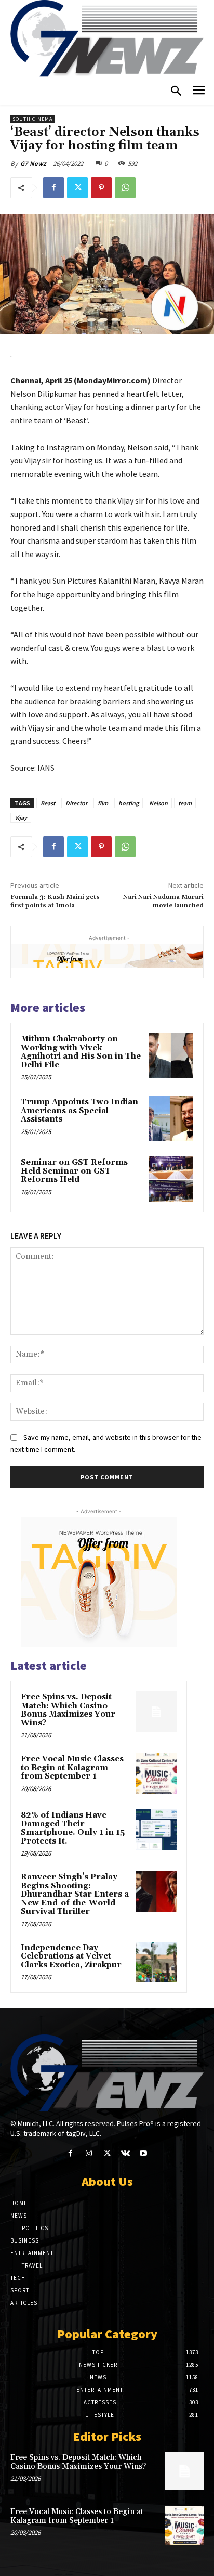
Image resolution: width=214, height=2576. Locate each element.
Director (76, 803)
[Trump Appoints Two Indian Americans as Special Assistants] (171, 1118)
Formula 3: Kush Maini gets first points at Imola (55, 901)
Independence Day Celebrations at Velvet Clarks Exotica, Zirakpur (71, 1956)
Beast (48, 803)
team (185, 803)
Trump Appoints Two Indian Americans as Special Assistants (79, 1111)
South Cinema (32, 119)
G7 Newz (33, 164)
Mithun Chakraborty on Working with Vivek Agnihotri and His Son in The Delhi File (81, 1052)
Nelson (158, 803)
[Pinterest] (101, 188)
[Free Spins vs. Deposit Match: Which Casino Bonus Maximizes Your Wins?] (156, 1711)
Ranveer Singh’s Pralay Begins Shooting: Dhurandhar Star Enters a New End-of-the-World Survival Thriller (75, 1894)
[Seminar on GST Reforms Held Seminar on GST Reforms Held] (171, 1179)
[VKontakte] (125, 2153)
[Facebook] (53, 188)
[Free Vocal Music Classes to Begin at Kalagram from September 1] (156, 1773)
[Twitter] (77, 188)
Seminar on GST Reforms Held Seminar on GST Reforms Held (74, 1171)
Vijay (21, 817)
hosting (129, 803)
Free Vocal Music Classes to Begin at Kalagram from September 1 (72, 1768)
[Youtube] (144, 2153)
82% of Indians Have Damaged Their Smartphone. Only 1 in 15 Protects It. (73, 1828)
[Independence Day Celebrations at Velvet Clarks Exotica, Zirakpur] (156, 1962)
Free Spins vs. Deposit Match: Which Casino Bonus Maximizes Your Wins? (68, 1710)
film (103, 803)
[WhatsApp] (125, 188)
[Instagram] (89, 2153)
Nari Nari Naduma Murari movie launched (163, 901)
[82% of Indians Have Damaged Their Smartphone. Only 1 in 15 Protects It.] (156, 1830)
